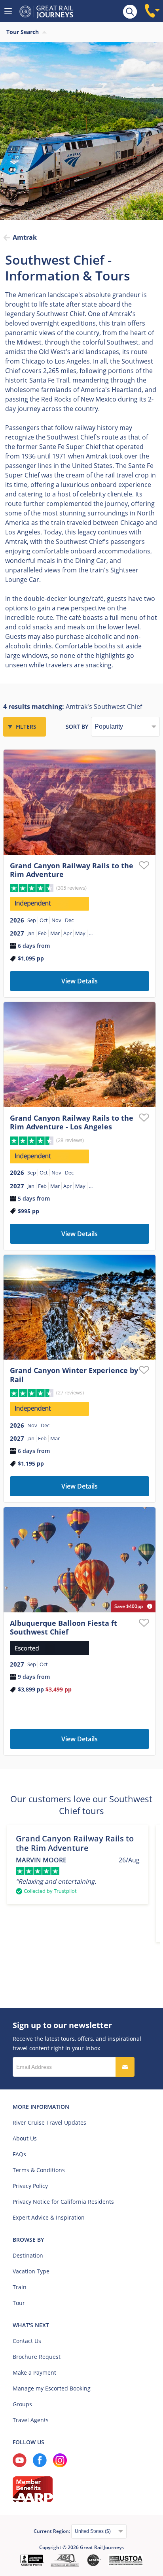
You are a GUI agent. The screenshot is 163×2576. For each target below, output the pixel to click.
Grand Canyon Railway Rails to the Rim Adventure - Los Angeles (72, 1122)
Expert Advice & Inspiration (49, 2217)
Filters (26, 726)
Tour (19, 2303)
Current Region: (52, 2531)
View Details (80, 981)
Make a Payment (34, 2372)
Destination (28, 2255)
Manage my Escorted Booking (52, 2388)
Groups (22, 2404)
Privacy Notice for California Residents (63, 2202)
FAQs (19, 2154)
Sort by (77, 726)
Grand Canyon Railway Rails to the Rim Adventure (72, 870)
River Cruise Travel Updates (49, 2122)
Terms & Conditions (39, 2170)
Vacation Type (31, 2271)
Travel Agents (31, 2420)
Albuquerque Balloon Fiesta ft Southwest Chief (63, 1628)
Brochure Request (37, 2357)
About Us (25, 2138)
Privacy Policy (30, 2186)
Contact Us (27, 2341)
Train (20, 2287)
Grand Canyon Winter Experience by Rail (74, 1375)
